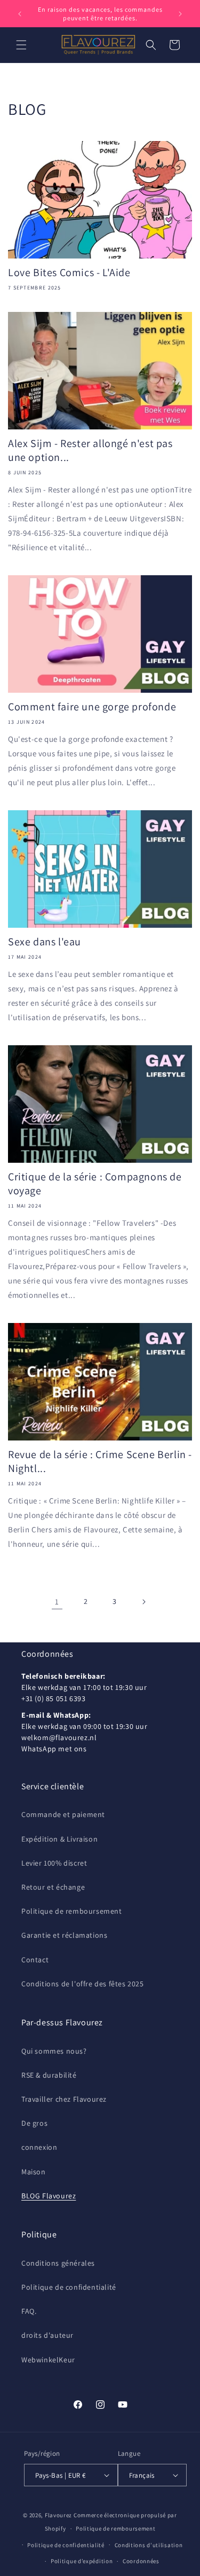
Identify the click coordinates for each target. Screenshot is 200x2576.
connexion (39, 2147)
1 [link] (57, 1602)
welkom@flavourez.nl (59, 1737)
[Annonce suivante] (180, 14)
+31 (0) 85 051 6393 (53, 1698)
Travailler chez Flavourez (64, 2099)
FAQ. (29, 2311)
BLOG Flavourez (49, 2196)
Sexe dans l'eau (45, 942)
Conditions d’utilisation (149, 2545)
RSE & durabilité (49, 2075)
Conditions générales (58, 2263)
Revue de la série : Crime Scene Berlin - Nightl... (100, 1461)
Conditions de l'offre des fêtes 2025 (83, 1984)
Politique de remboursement (72, 1911)
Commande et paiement (63, 1814)
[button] (21, 45)
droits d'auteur (47, 2335)
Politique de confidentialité (69, 2287)
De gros (34, 2123)
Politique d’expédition (82, 2561)
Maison (34, 2172)
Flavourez (58, 2515)
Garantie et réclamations (64, 1935)
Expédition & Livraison (59, 1839)
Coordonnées (141, 2561)
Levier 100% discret (54, 1863)
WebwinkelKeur (48, 2360)
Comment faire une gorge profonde (92, 707)
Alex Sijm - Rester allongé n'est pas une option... (90, 450)
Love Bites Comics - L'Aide (69, 272)
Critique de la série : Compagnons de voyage (95, 1184)
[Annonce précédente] (20, 14)
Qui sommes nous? (54, 2051)
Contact (35, 1960)
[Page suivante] (143, 1602)
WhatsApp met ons (54, 1749)
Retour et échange (53, 1887)
